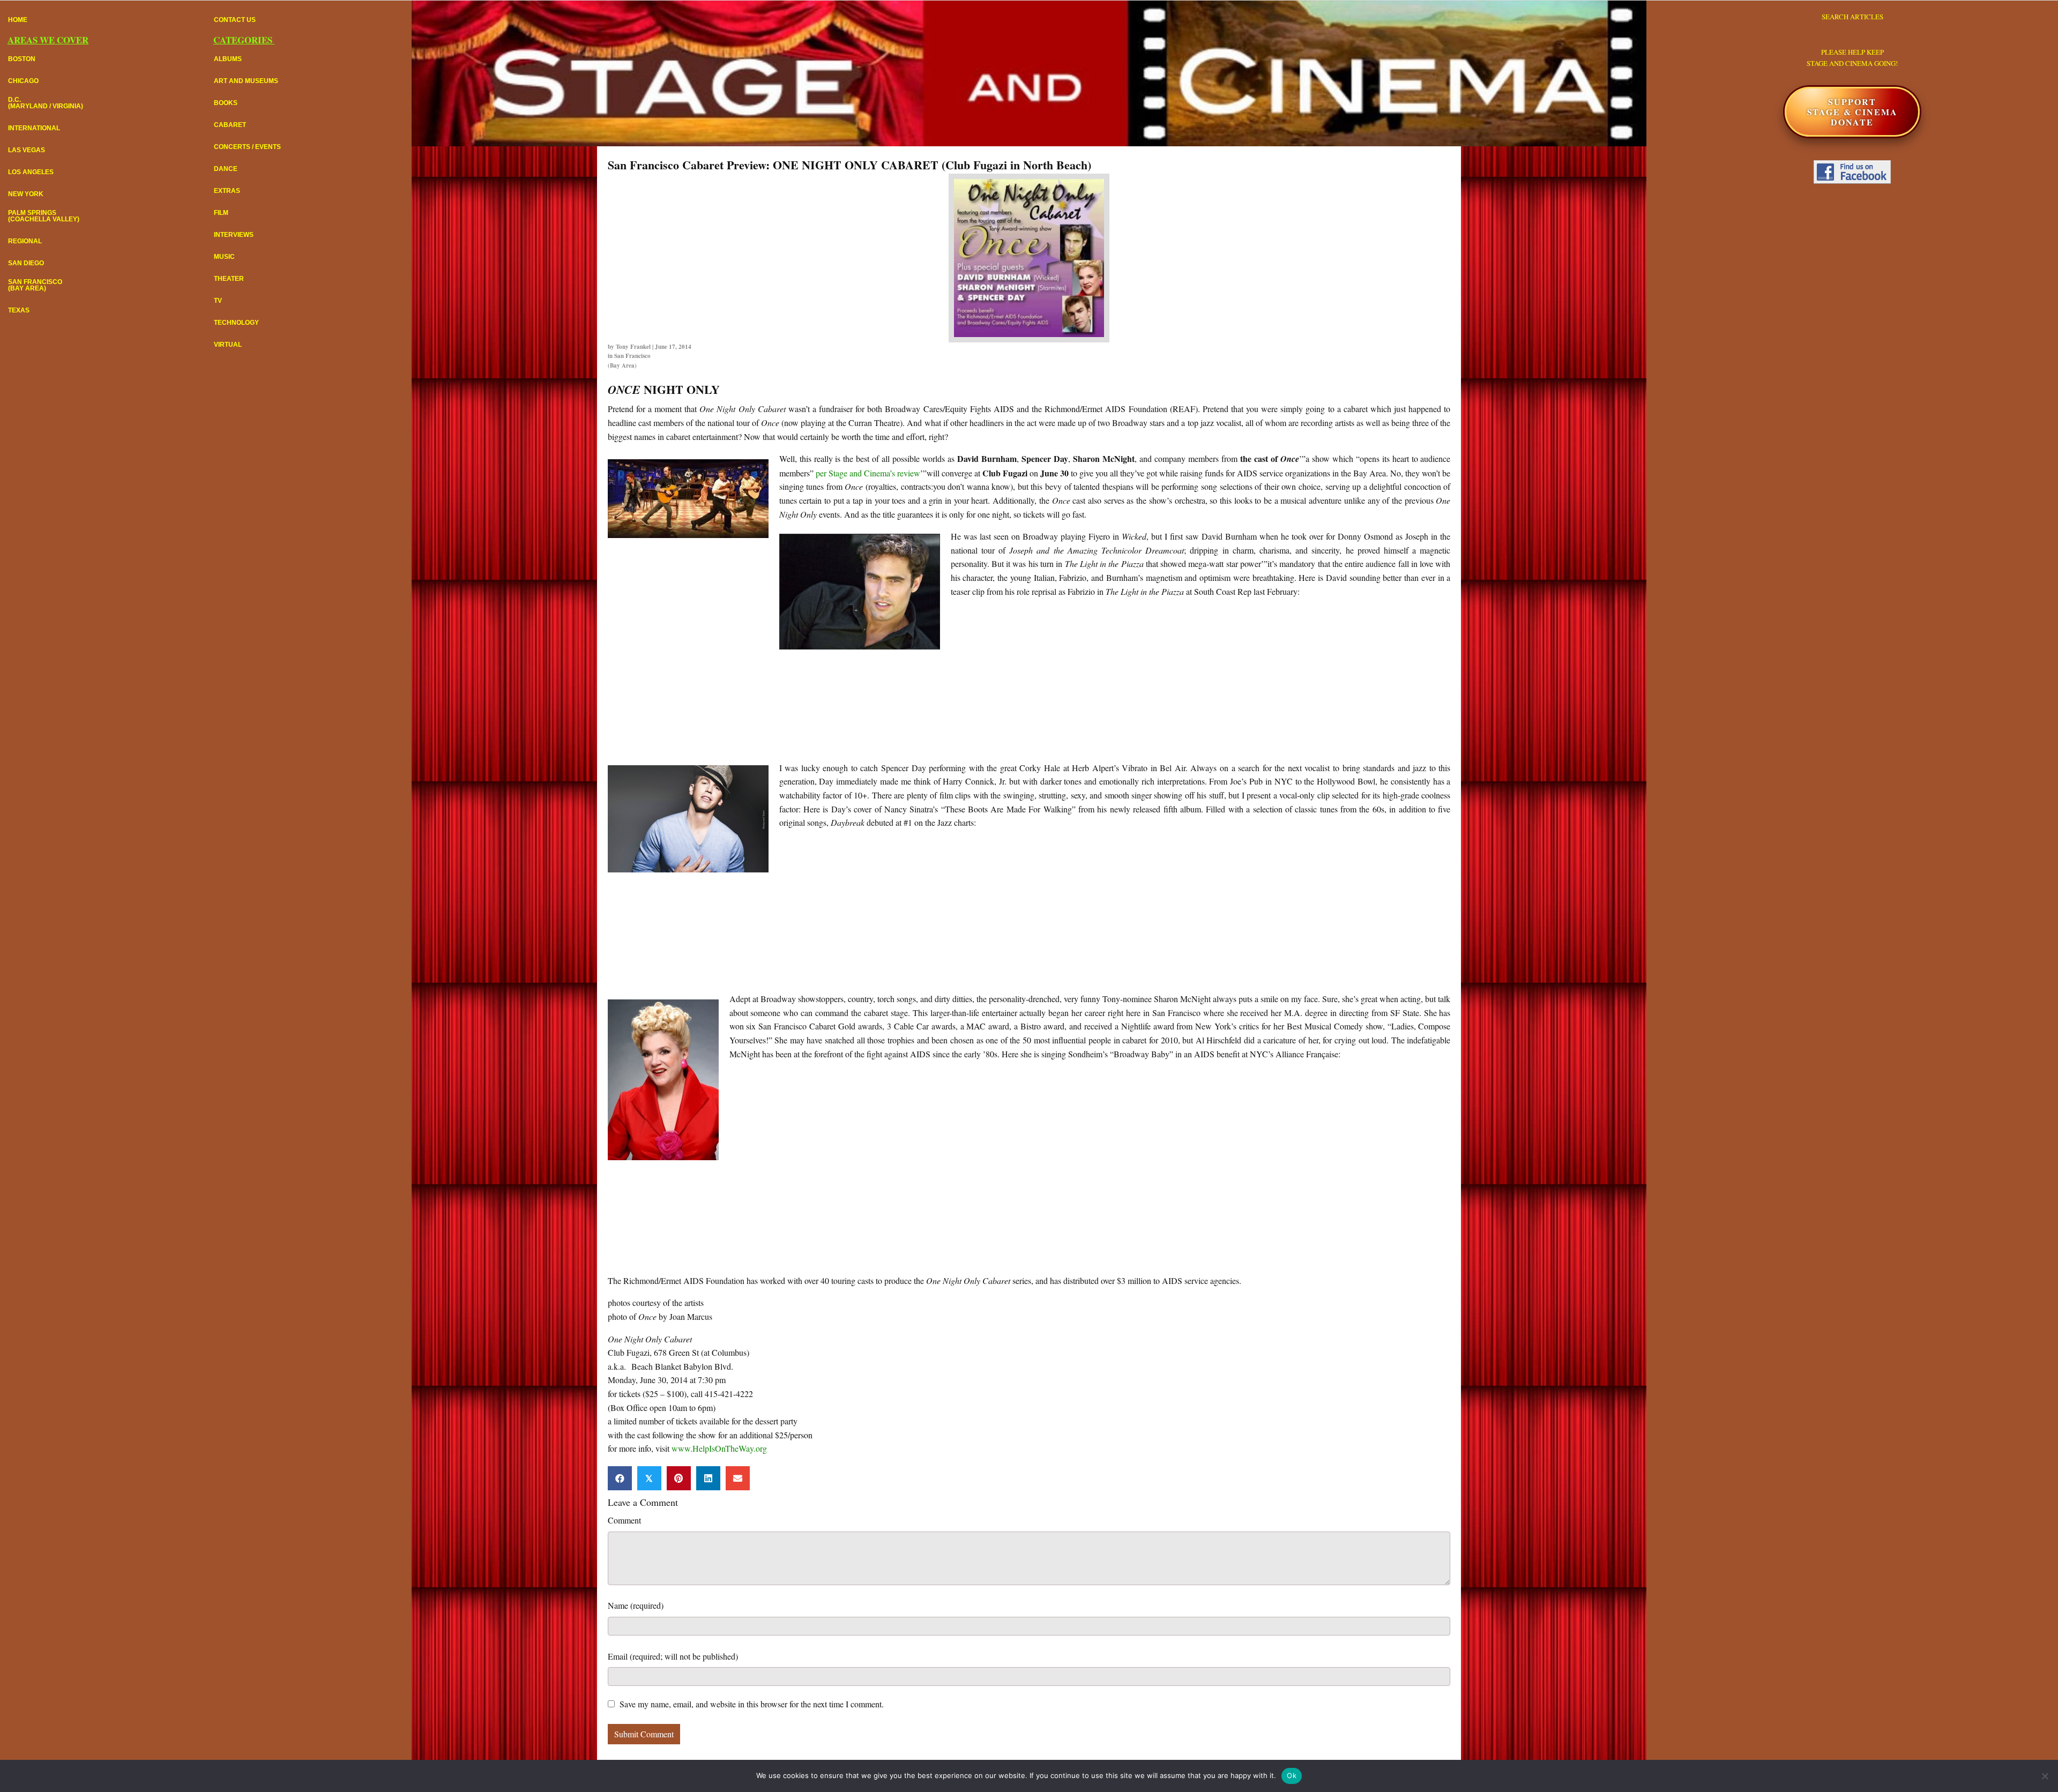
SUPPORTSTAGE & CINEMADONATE (1852, 112)
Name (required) (636, 1605)
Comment (624, 1520)
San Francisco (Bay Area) (629, 361)
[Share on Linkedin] (708, 1478)
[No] (2045, 1776)
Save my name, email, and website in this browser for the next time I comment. (752, 1704)
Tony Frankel (633, 347)
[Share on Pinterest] (679, 1478)
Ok (1292, 1775)
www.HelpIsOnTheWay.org (719, 1448)
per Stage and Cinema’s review (868, 473)
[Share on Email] (738, 1478)
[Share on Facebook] (620, 1478)
